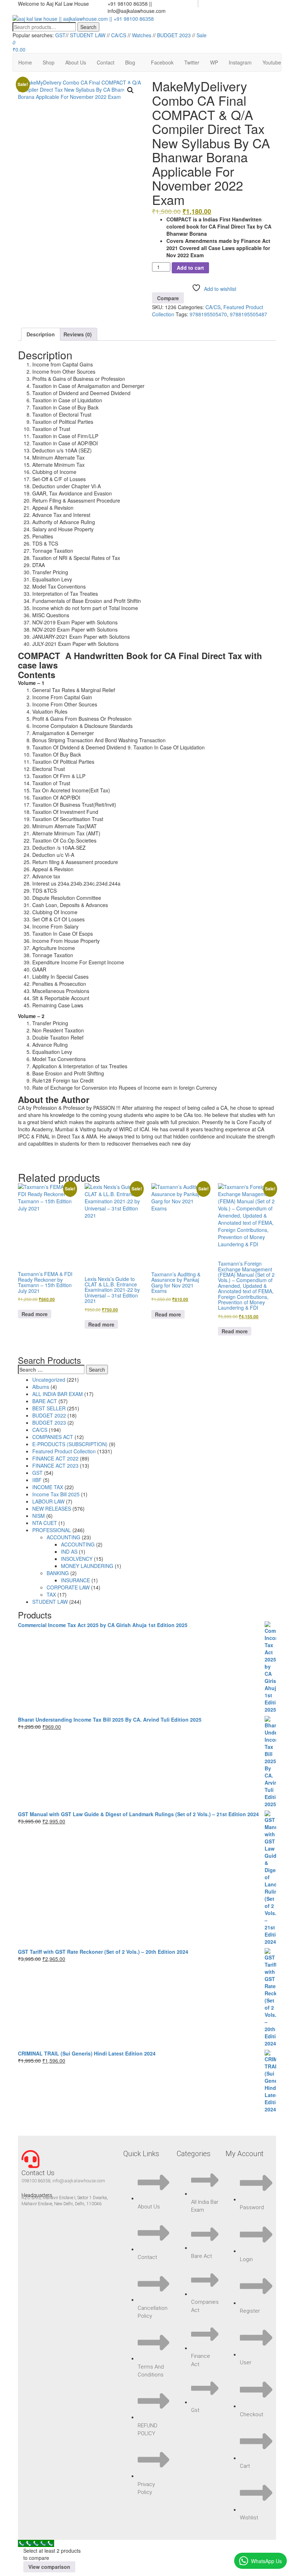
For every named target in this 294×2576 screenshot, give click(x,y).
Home (25, 62)
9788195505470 (208, 314)
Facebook (162, 62)
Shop (49, 62)
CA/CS (119, 35)
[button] (131, 90)
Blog (130, 62)
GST (60, 35)
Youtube (272, 62)
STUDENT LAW (88, 35)
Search (88, 27)
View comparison (49, 2567)
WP (214, 62)
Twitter (192, 62)
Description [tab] (41, 334)
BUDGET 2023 (174, 35)
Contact (106, 62)
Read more (35, 1314)
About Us (76, 62)
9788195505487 (248, 314)
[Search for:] (51, 1369)
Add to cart (190, 268)
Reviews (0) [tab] (78, 334)
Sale (201, 35)
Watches (142, 35)
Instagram (240, 62)
